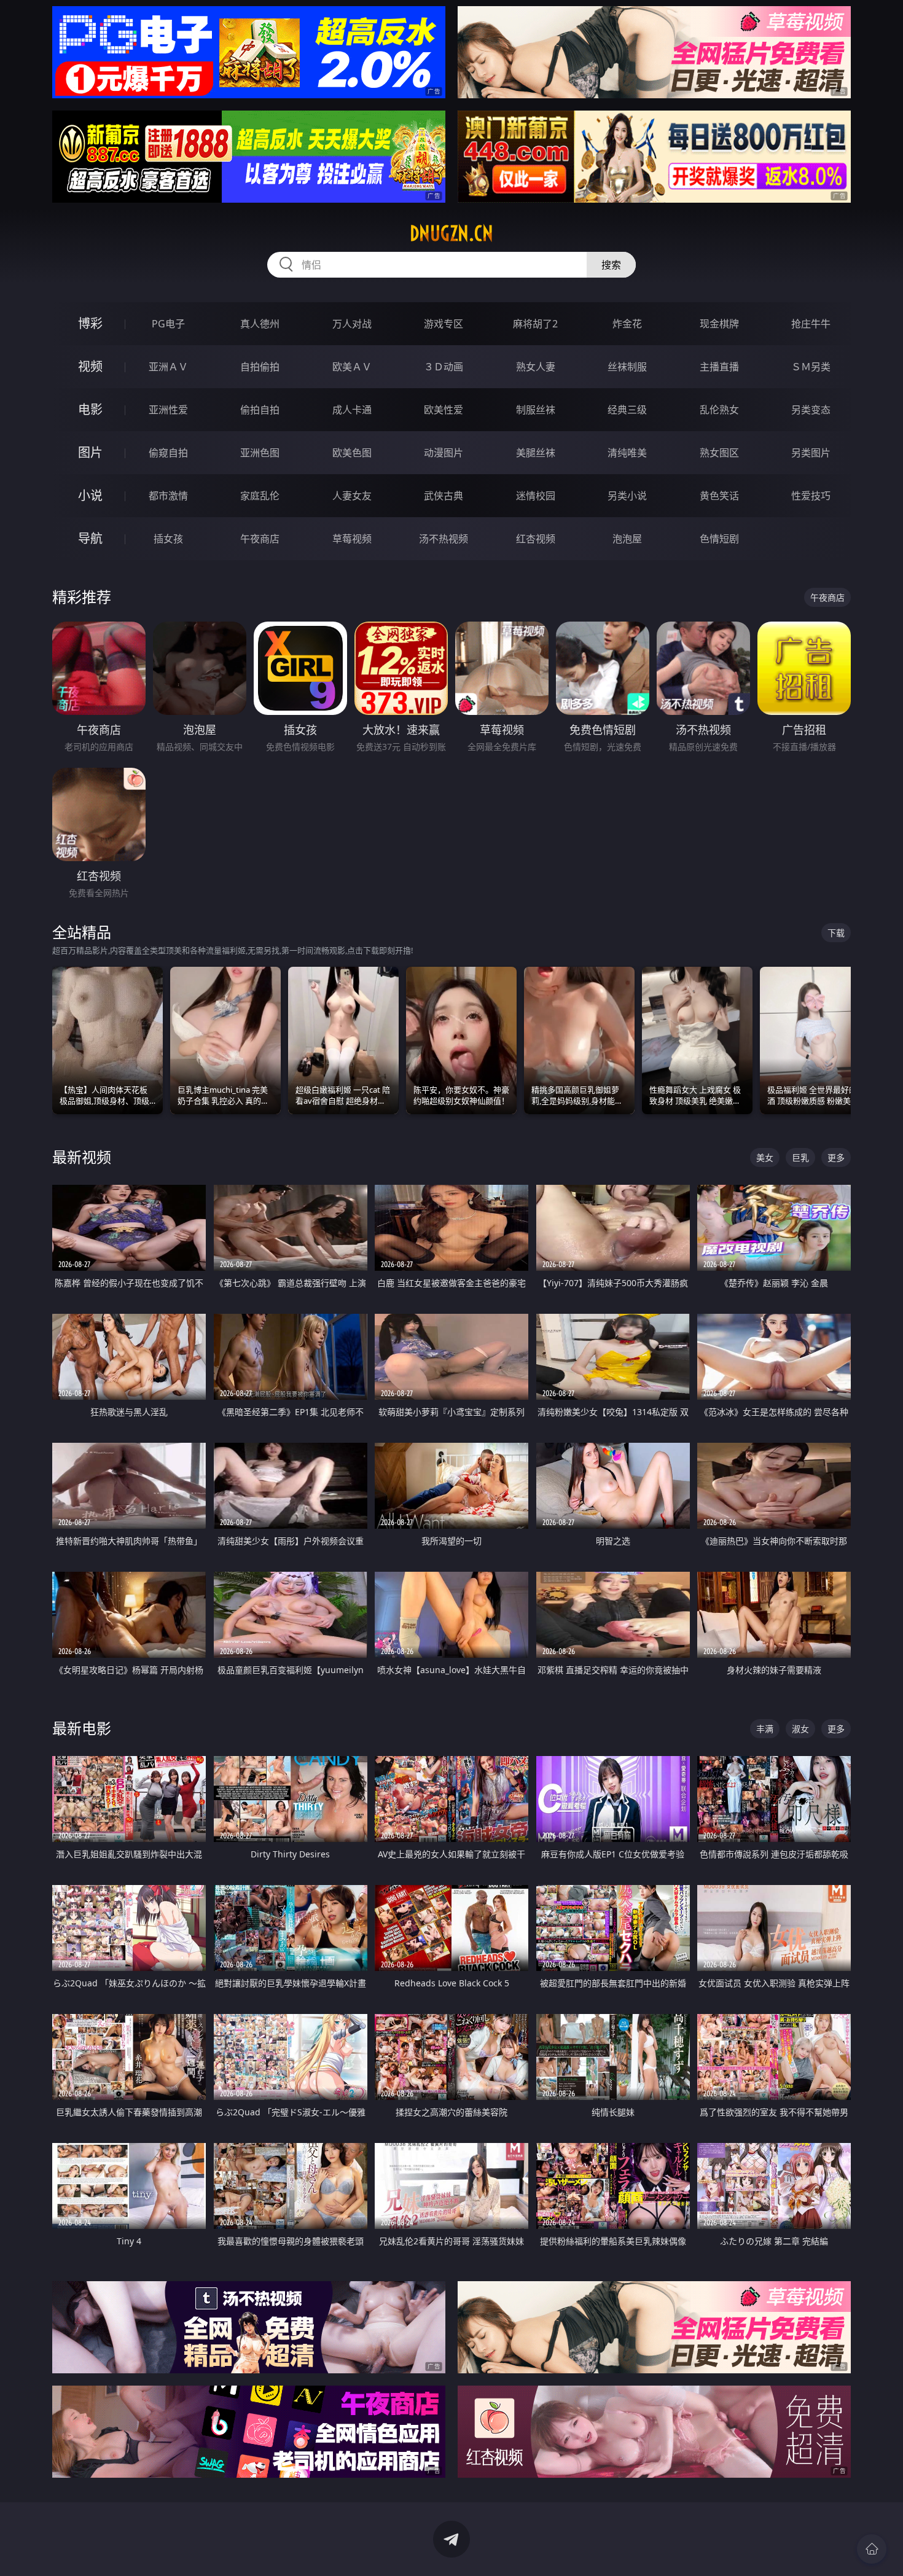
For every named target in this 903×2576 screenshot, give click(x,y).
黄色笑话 (719, 496)
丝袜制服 (627, 367)
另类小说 (627, 496)
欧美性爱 (444, 410)
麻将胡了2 (535, 324)
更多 (836, 1157)
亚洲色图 (260, 453)
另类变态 (811, 410)
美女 (765, 1157)
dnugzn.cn (451, 233)
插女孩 (168, 539)
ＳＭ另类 (811, 367)
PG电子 (168, 324)
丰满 (765, 1729)
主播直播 (719, 367)
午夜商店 (260, 539)
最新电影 (82, 1728)
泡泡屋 (627, 539)
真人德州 (260, 324)
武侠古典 (444, 496)
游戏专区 (444, 324)
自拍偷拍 (260, 367)
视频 (90, 366)
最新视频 (82, 1157)
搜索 (611, 265)
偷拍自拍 (260, 410)
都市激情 (168, 496)
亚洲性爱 (168, 410)
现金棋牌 (719, 324)
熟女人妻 (536, 367)
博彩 (90, 323)
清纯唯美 (627, 453)
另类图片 (811, 453)
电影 (90, 409)
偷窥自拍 (168, 453)
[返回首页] (872, 2549)
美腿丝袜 (536, 453)
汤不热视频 (444, 539)
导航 (90, 538)
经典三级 (627, 410)
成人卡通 (352, 410)
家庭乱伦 (260, 496)
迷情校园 (536, 496)
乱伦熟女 (719, 410)
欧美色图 (352, 453)
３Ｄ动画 (444, 367)
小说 (90, 495)
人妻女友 (352, 496)
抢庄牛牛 (811, 324)
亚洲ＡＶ (168, 367)
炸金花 (627, 324)
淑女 (800, 1729)
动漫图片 (444, 453)
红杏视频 (536, 539)
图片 (90, 452)
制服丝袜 (536, 410)
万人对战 (352, 324)
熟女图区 (719, 453)
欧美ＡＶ (352, 367)
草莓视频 (352, 539)
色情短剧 (719, 539)
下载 (836, 933)
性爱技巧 (811, 496)
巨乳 (800, 1157)
